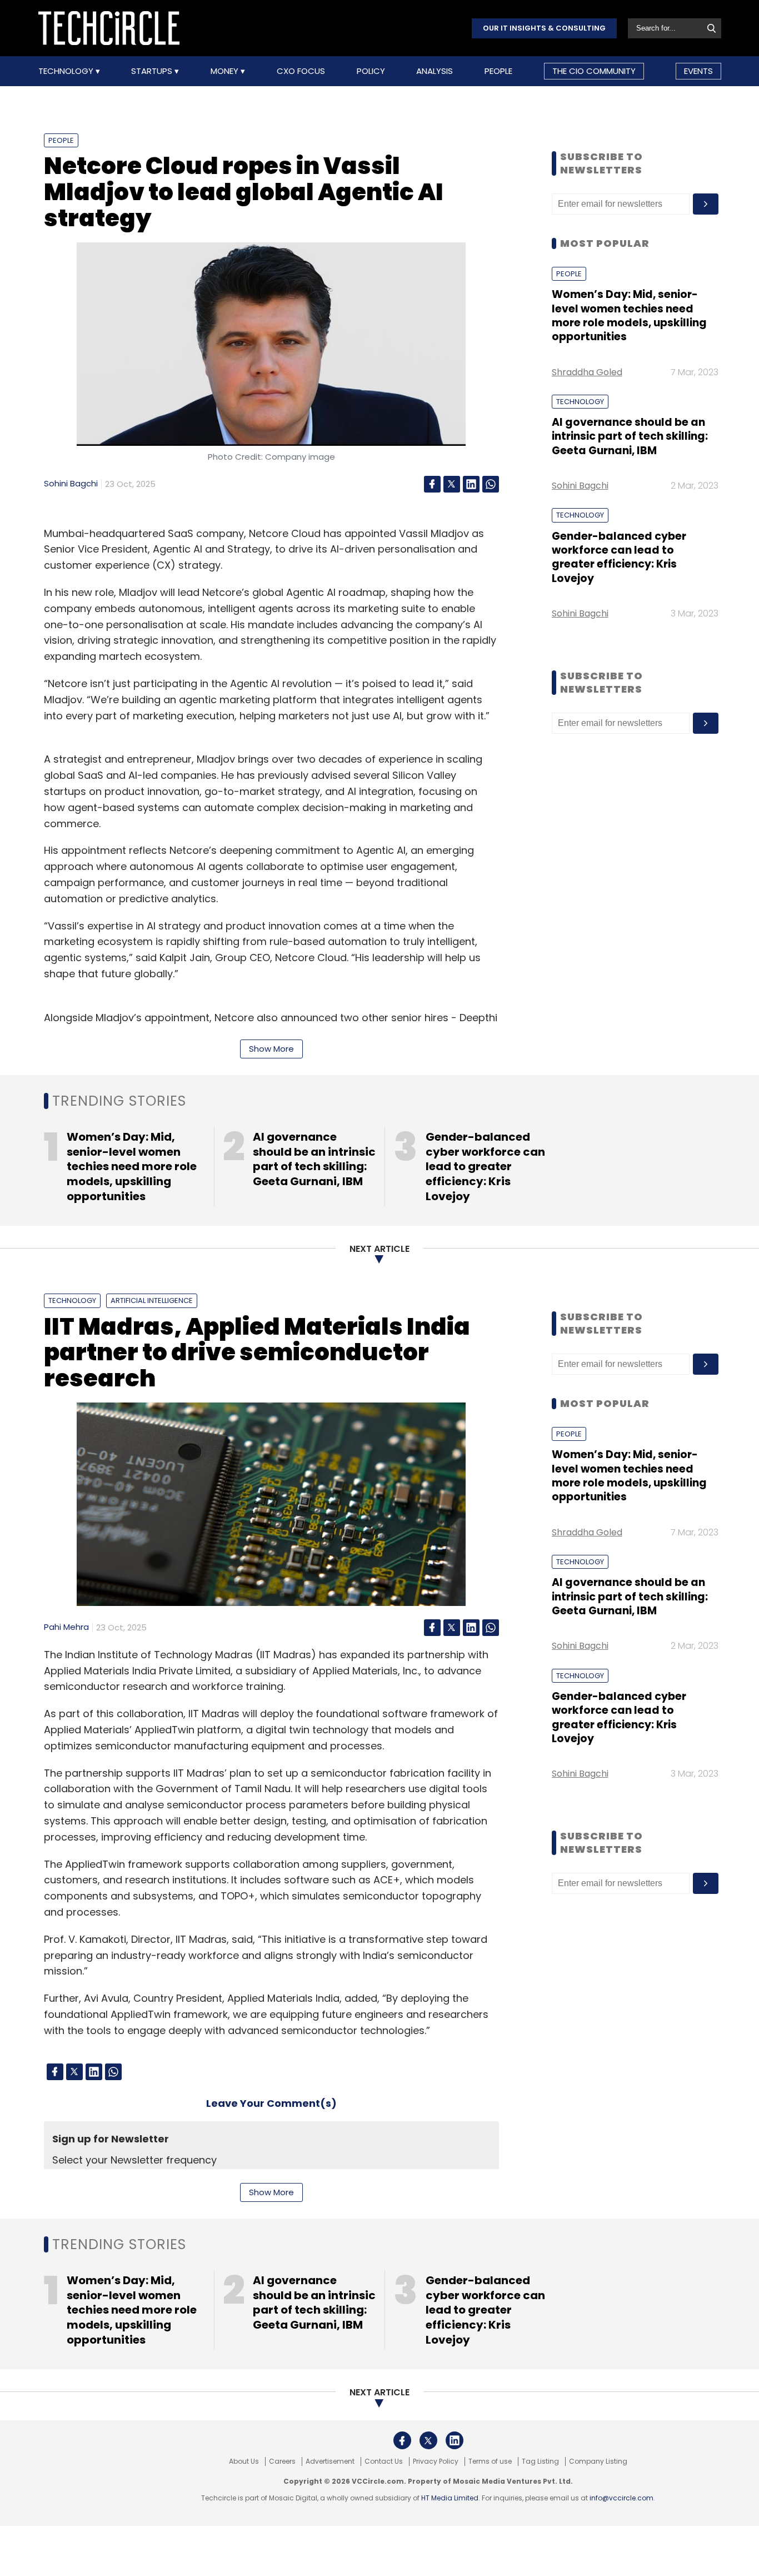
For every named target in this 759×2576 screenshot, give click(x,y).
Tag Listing (540, 2461)
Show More (271, 1049)
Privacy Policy (436, 2461)
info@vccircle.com (621, 2498)
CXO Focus (301, 71)
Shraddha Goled (587, 372)
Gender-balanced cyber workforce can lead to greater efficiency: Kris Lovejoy (619, 557)
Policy (371, 71)
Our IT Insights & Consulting (544, 28)
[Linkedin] (471, 484)
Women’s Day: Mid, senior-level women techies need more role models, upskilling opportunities (629, 315)
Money (226, 71)
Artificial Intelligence (152, 1301)
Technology (67, 71)
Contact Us (384, 2461)
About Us (244, 2461)
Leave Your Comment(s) (271, 2103)
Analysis (435, 71)
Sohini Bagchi (71, 483)
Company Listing (598, 2461)
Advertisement (330, 2461)
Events (698, 71)
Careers (282, 2461)
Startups (153, 71)
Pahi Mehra (66, 1627)
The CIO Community (594, 71)
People (498, 71)
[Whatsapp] (491, 484)
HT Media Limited (450, 2498)
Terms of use (490, 2461)
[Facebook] (432, 484)
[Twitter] (452, 484)
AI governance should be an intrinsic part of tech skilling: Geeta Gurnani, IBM (630, 436)
